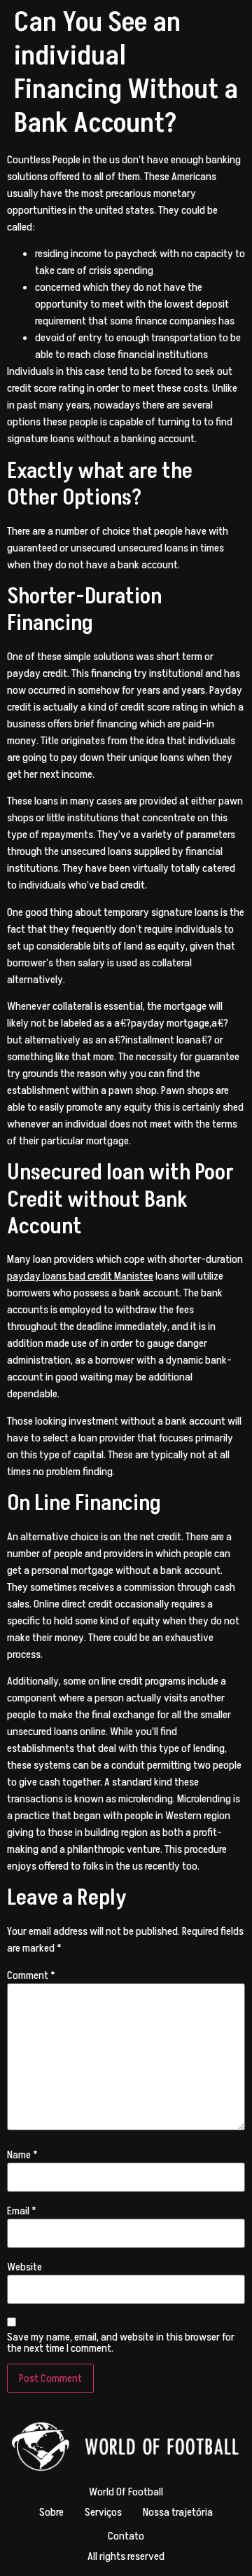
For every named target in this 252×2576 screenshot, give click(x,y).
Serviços (103, 2512)
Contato (126, 2536)
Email (22, 2211)
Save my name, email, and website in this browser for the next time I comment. (121, 2343)
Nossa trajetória (178, 2512)
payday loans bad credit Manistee (80, 1276)
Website (24, 2267)
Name (22, 2155)
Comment (31, 1975)
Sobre (51, 2512)
